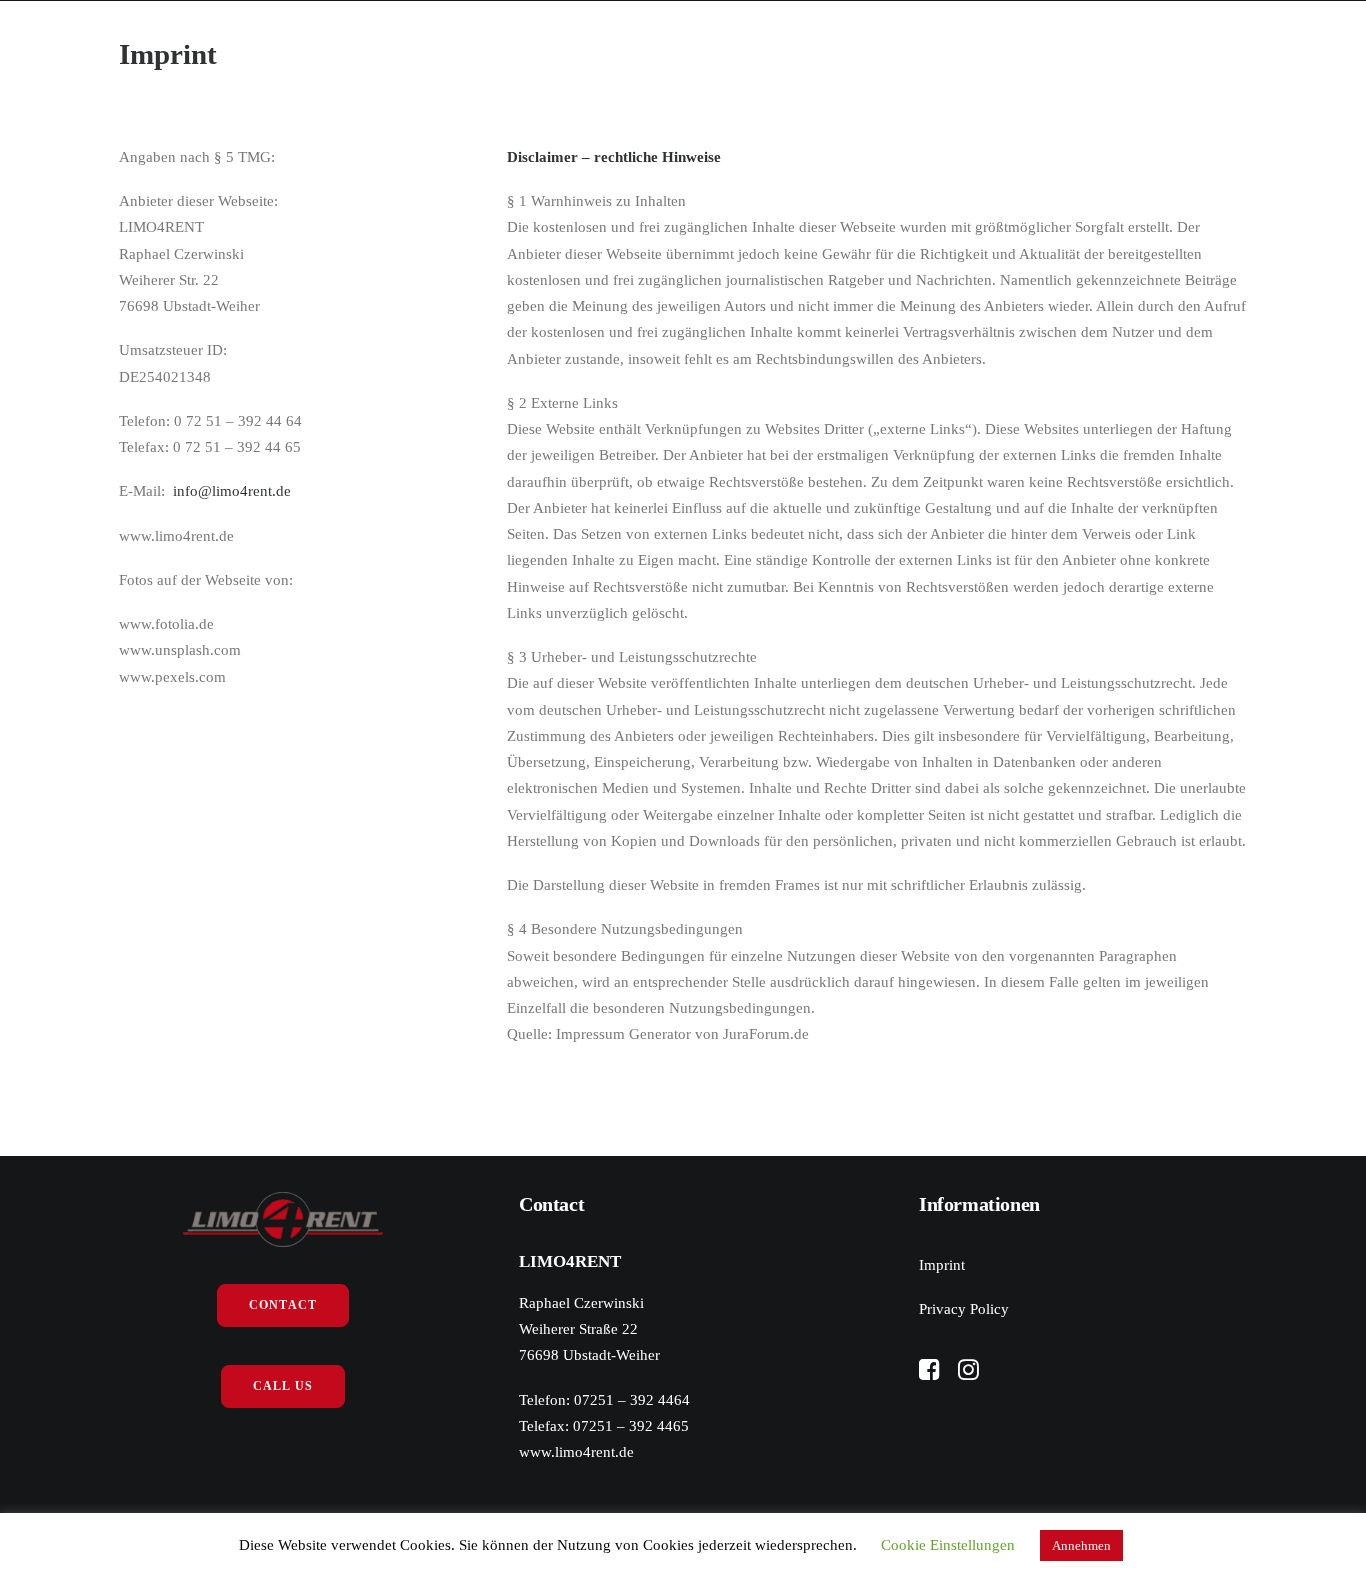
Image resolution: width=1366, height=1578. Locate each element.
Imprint (942, 1265)
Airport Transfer (781, 58)
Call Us (283, 1386)
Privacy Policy (964, 1309)
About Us (318, 58)
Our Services (616, 58)
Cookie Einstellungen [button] (948, 1545)
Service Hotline (458, 58)
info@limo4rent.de (232, 491)
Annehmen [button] (1081, 1545)
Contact (926, 58)
